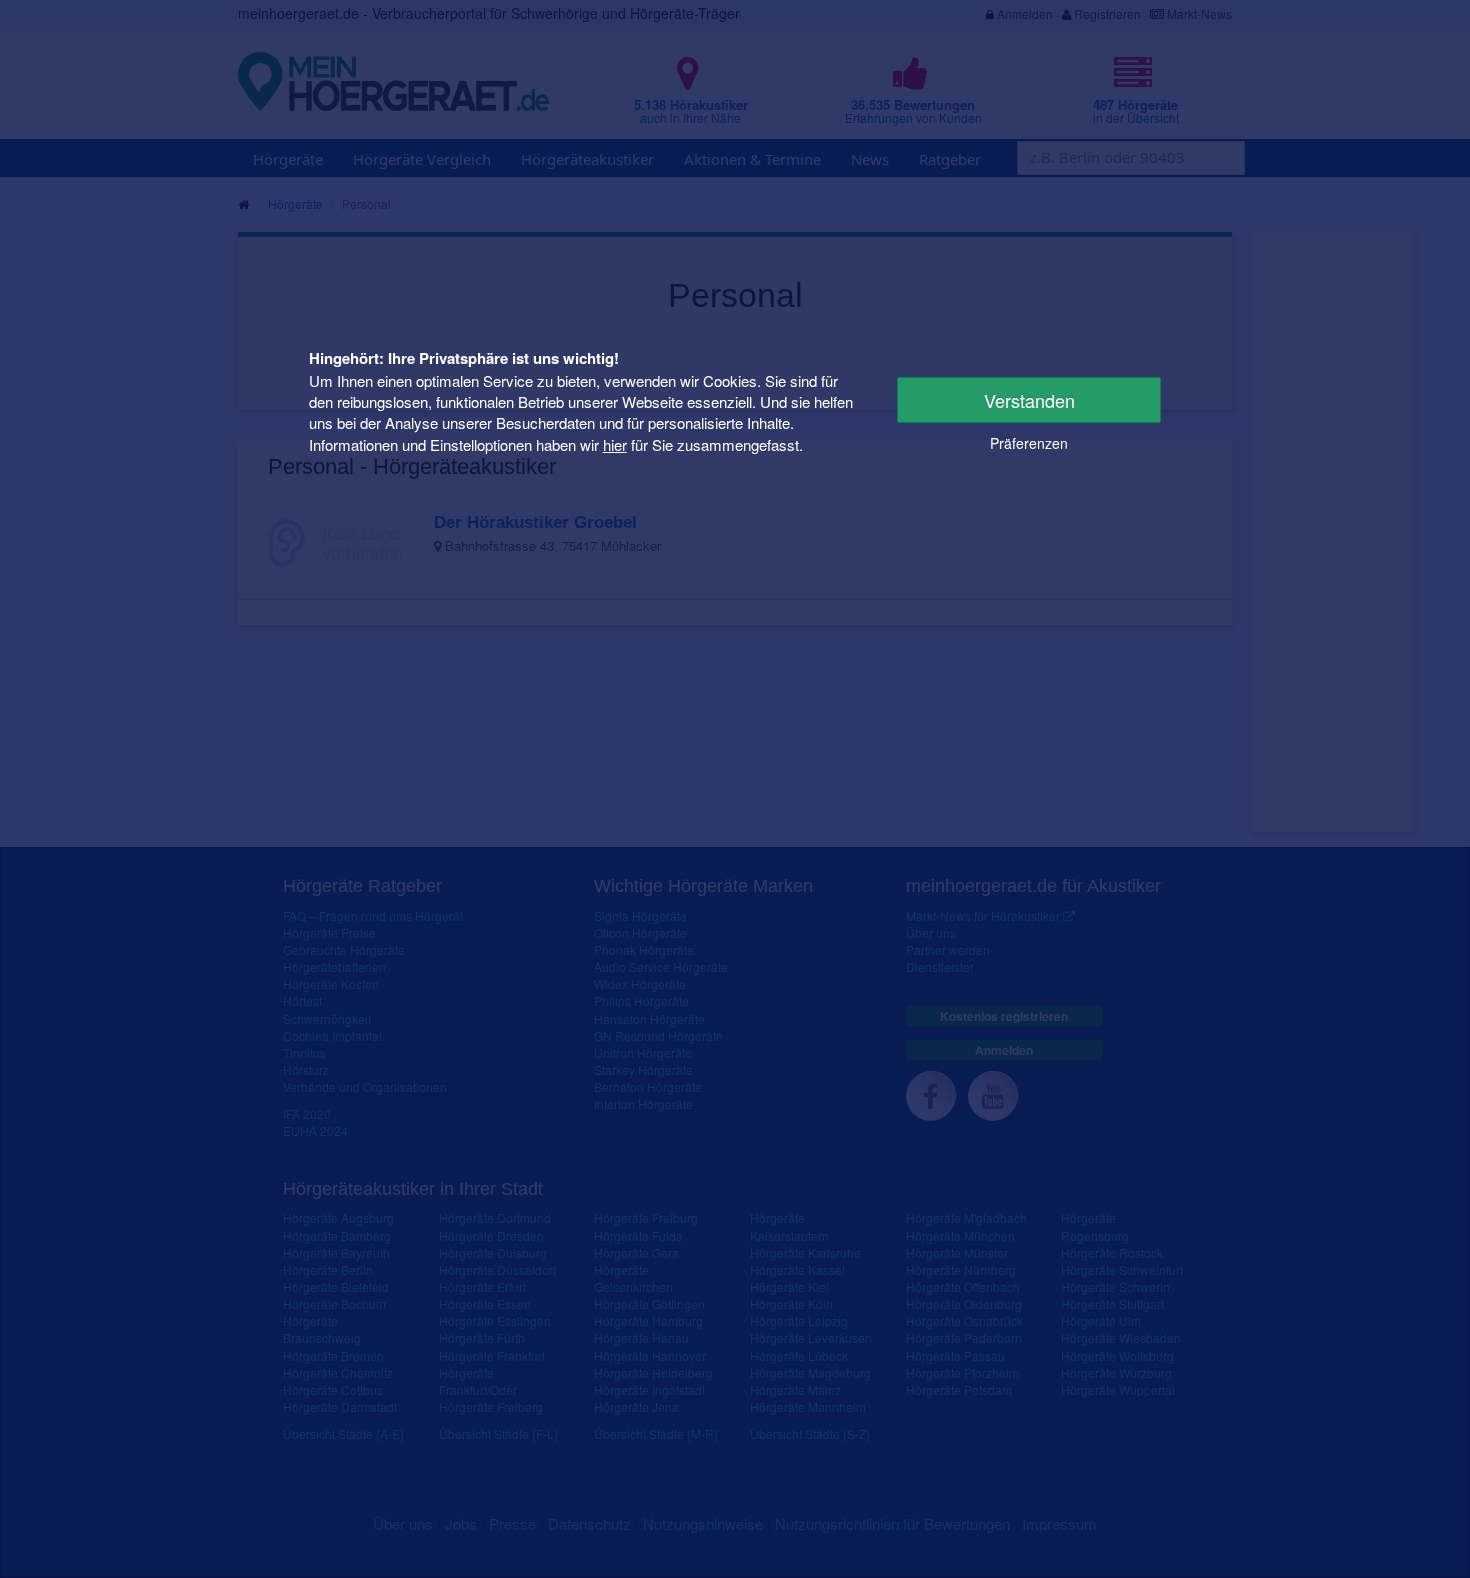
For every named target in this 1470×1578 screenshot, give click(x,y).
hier (615, 444)
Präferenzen (1029, 443)
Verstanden (1029, 400)
